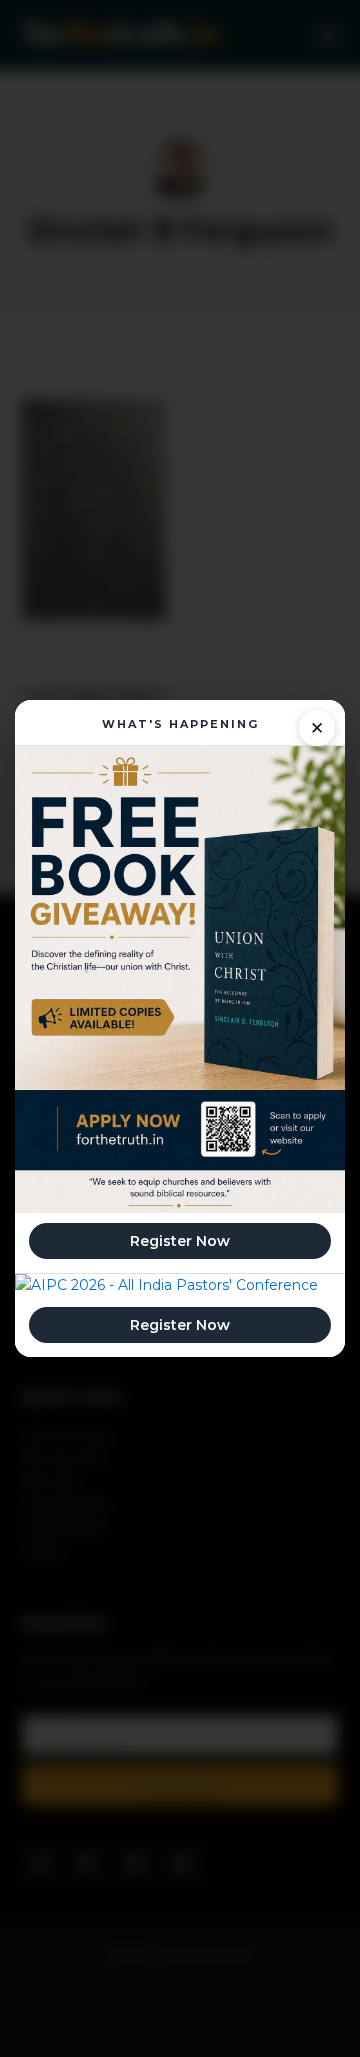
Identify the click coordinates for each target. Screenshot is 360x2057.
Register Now (180, 1241)
